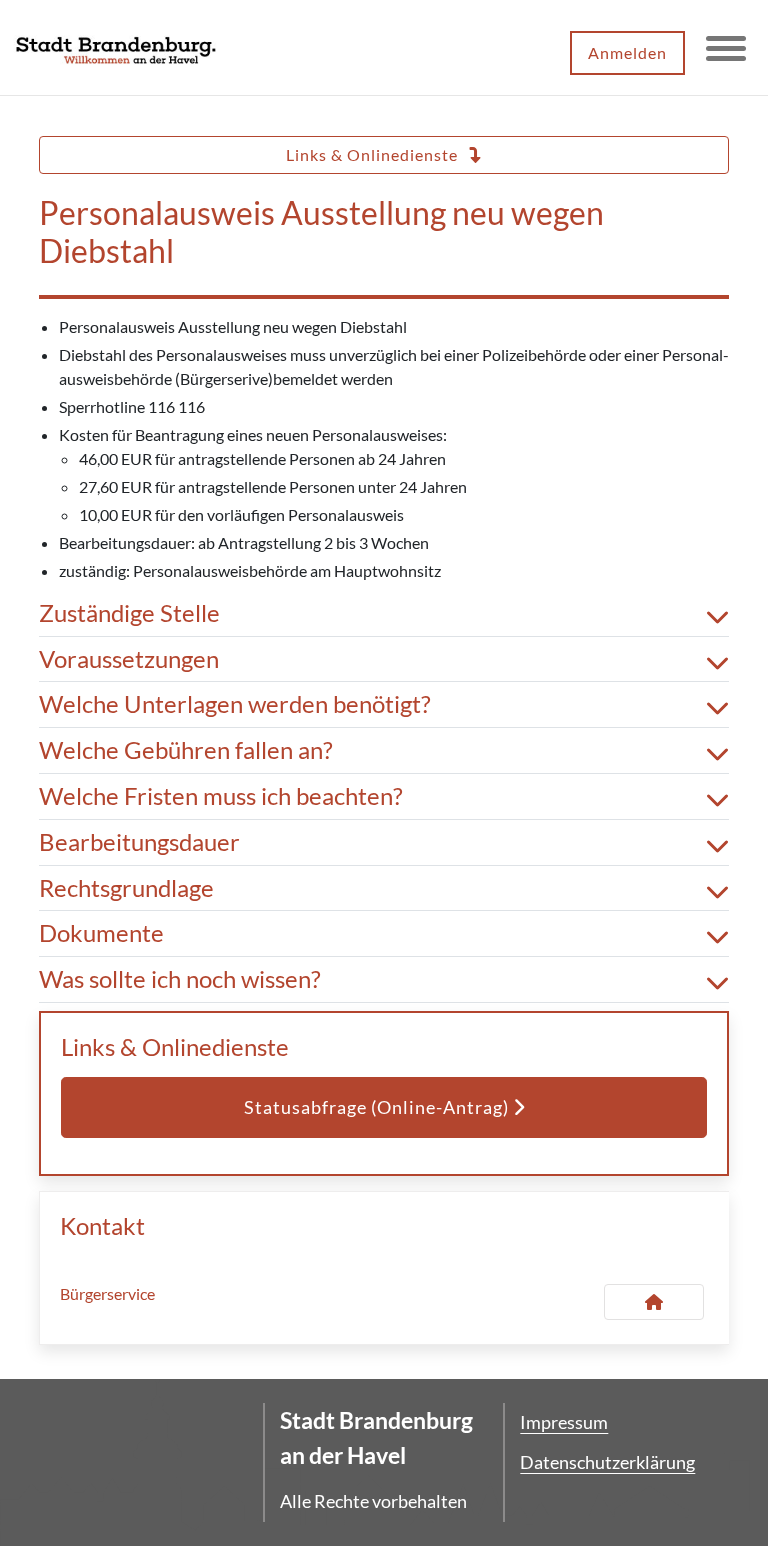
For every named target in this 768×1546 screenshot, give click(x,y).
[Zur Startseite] (116, 48)
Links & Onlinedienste (374, 154)
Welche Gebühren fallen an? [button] (186, 750)
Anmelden (627, 52)
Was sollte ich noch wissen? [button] (180, 979)
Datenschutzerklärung (607, 1462)
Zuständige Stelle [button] (129, 613)
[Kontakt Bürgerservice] (654, 1302)
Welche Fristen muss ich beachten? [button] (221, 796)
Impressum (564, 1422)
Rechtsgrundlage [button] (126, 888)
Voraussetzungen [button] (129, 659)
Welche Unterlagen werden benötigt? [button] (235, 704)
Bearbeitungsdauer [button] (139, 842)
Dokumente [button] (101, 933)
